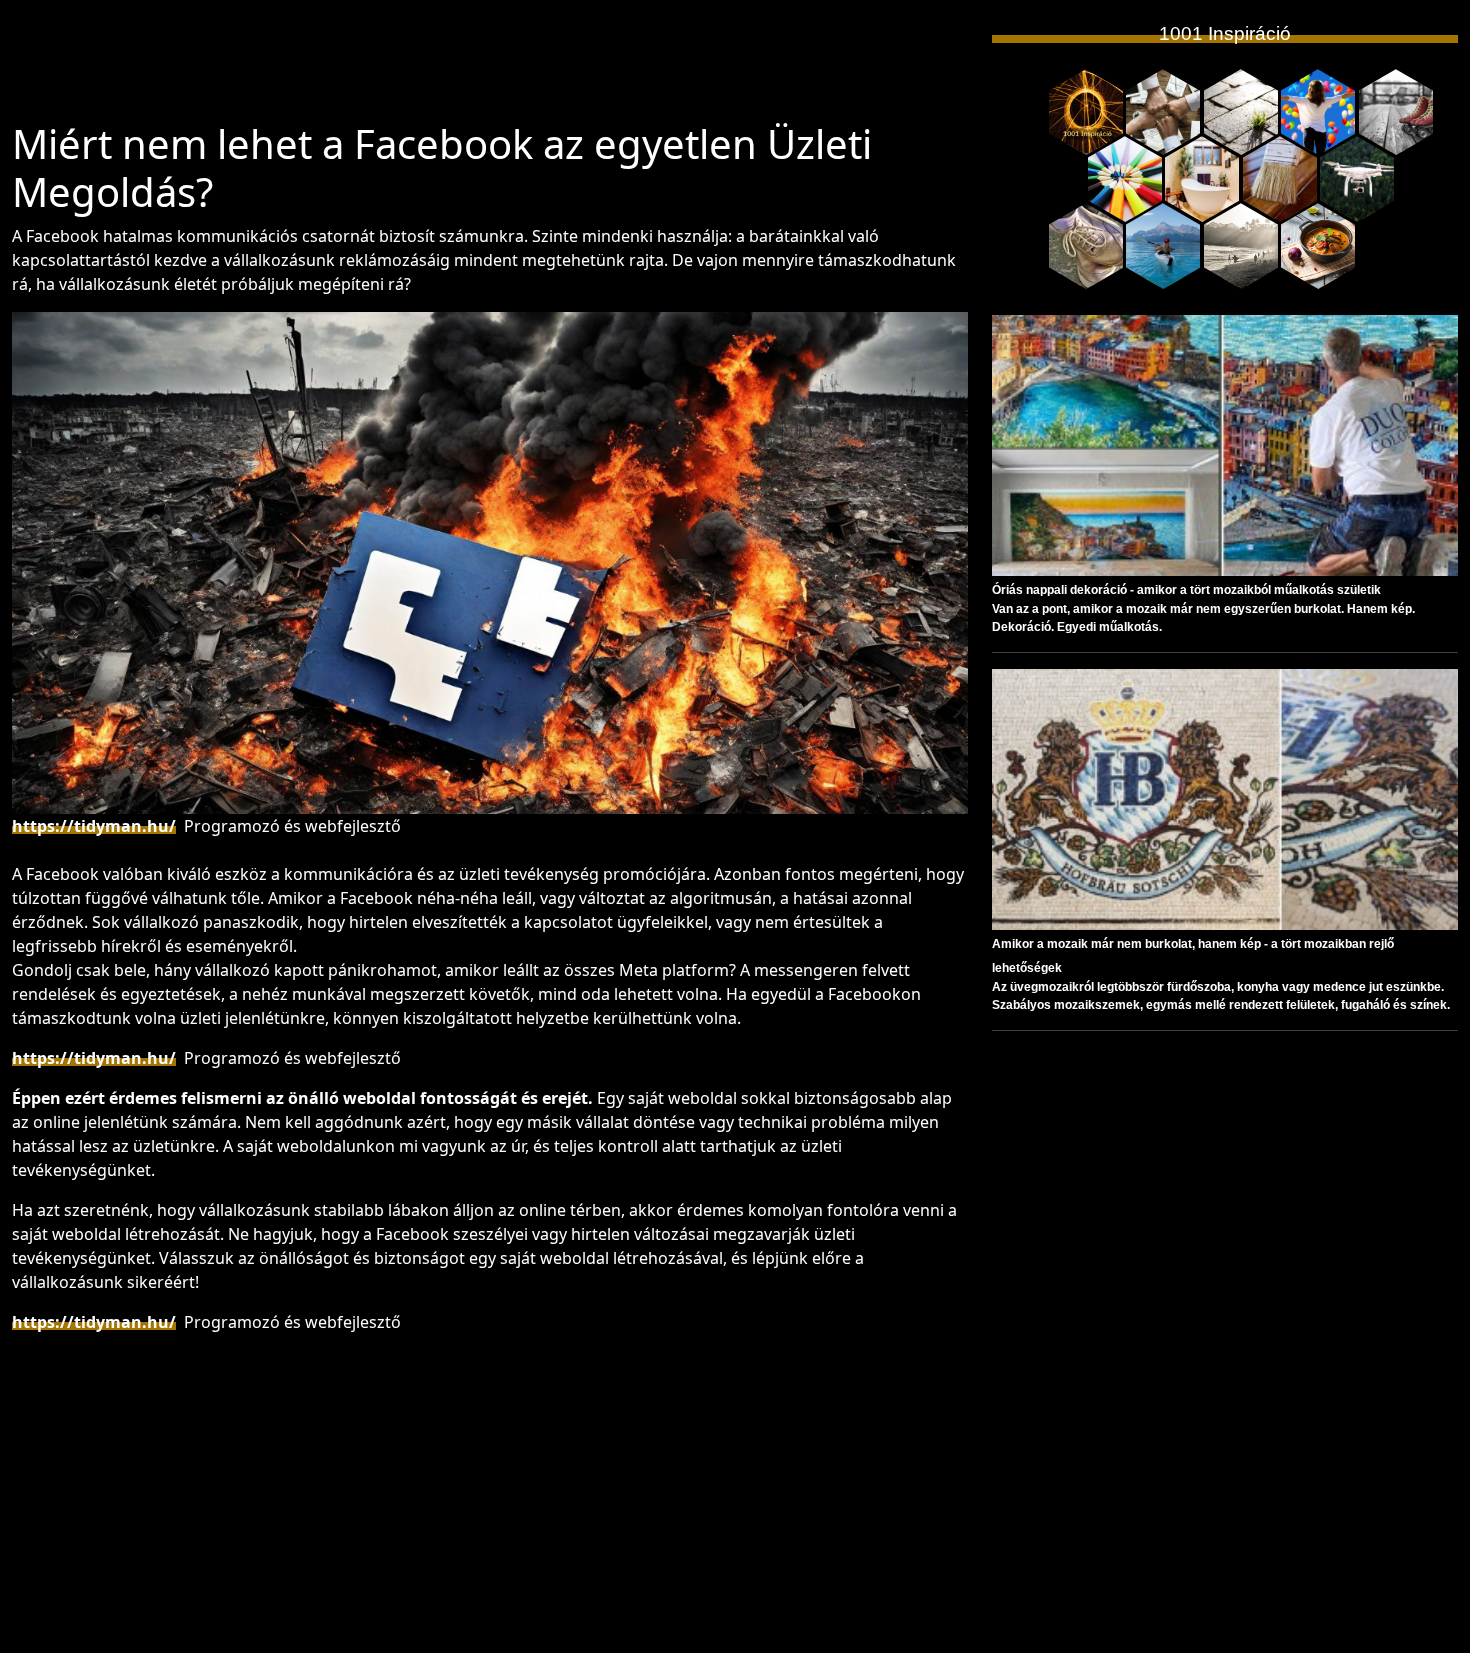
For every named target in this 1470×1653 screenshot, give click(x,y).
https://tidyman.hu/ (94, 826)
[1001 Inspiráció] (1086, 112)
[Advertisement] (490, 69)
